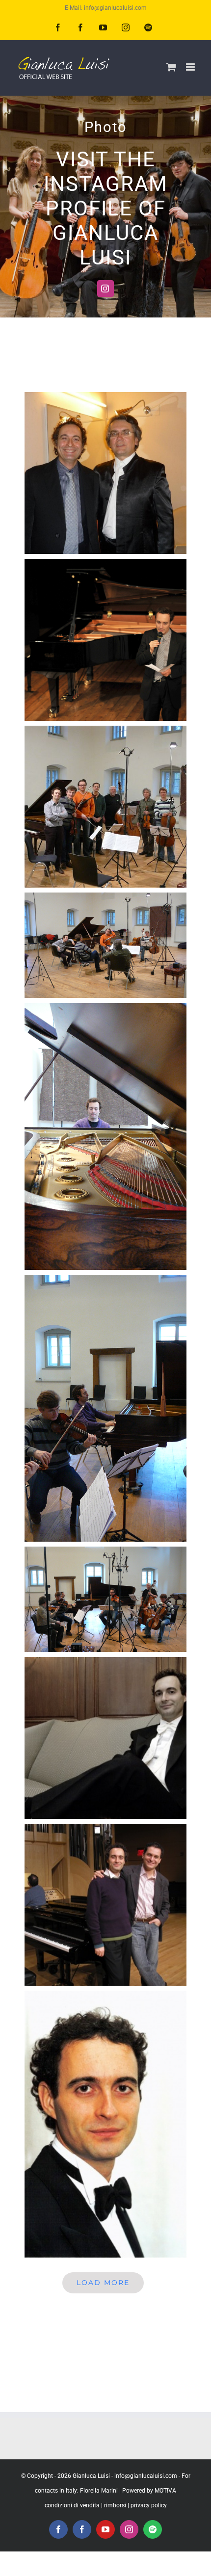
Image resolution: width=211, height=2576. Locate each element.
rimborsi (115, 2505)
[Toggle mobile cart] (171, 67)
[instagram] (105, 289)
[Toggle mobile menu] (191, 67)
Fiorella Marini (99, 2491)
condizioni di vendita (72, 2505)
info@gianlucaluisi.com (146, 2476)
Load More (103, 2283)
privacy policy (149, 2505)
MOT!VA (165, 2491)
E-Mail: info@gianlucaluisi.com (106, 8)
